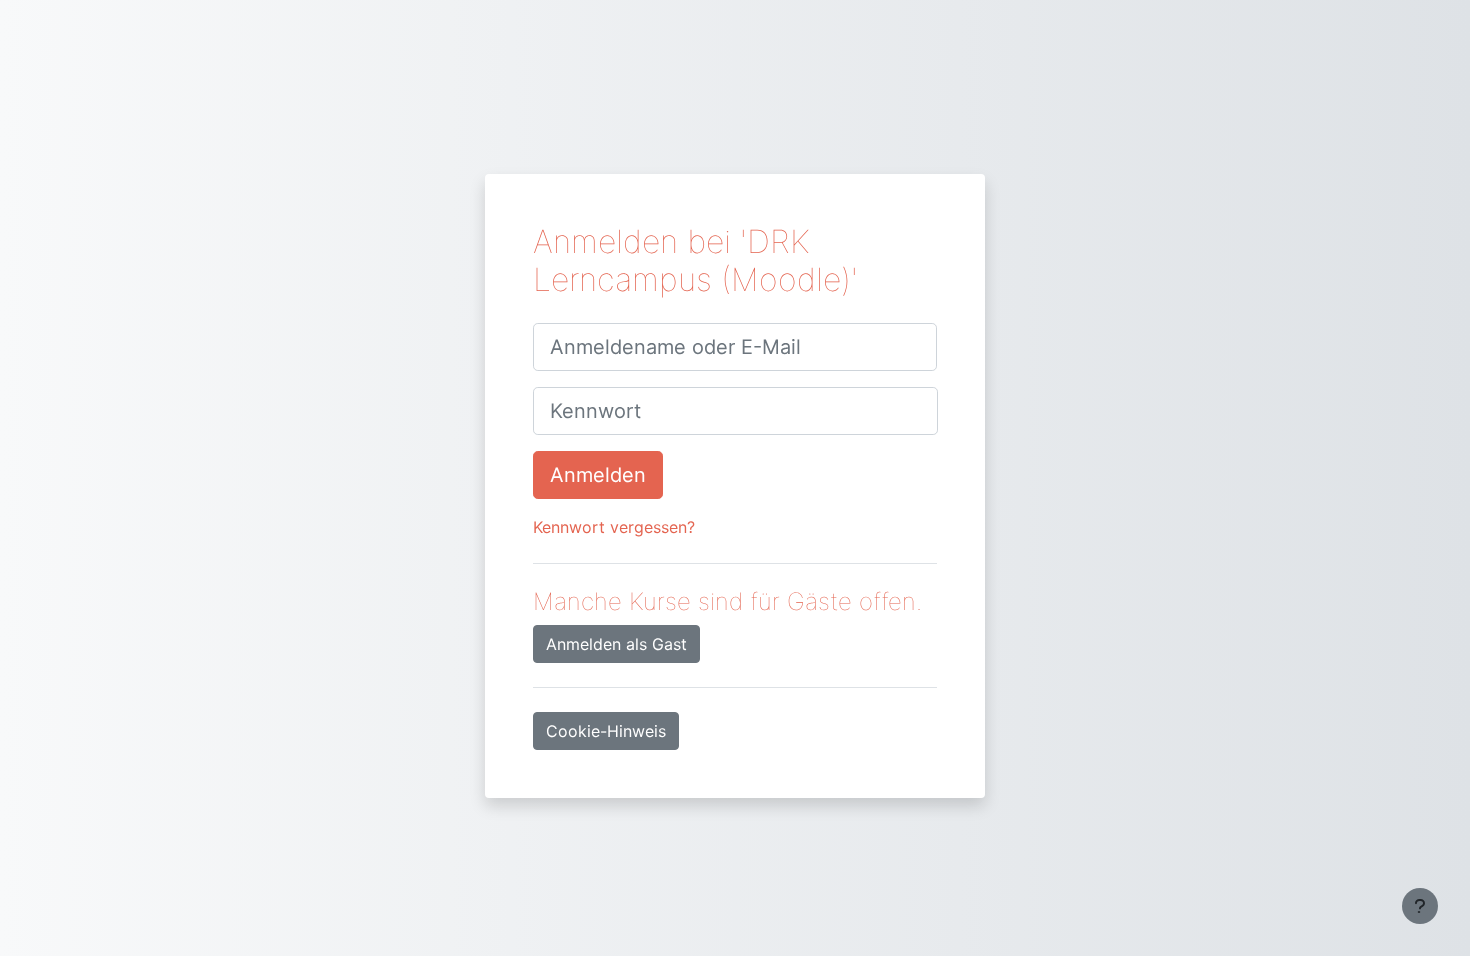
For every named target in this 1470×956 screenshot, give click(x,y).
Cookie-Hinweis (606, 731)
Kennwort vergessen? (614, 527)
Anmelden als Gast (616, 644)
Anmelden (598, 475)
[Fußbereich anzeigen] (1420, 906)
